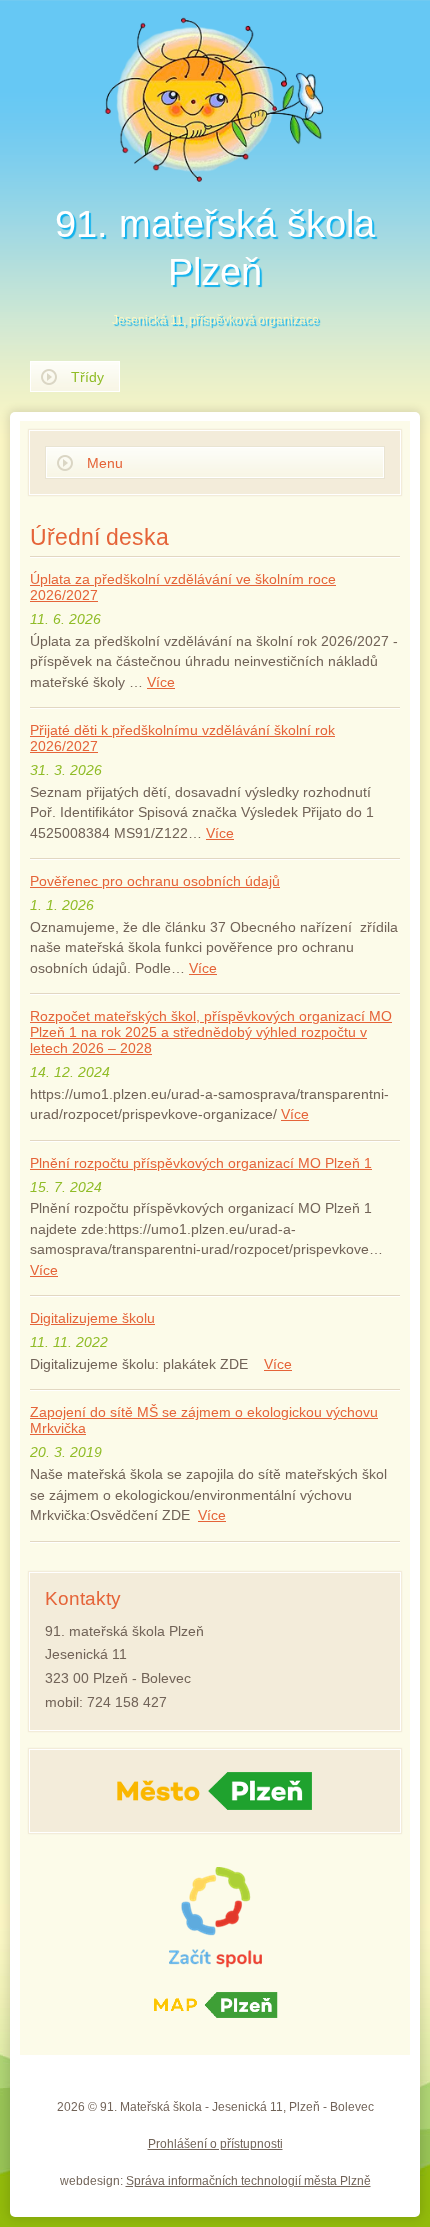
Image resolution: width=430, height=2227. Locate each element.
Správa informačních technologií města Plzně (248, 2181)
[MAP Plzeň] (215, 2006)
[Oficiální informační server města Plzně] (215, 1791)
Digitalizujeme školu (92, 1318)
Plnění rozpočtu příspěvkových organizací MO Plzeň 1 (201, 1163)
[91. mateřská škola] (215, 100)
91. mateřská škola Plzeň (215, 265)
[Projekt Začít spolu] (215, 1917)
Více (161, 682)
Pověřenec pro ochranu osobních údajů (155, 881)
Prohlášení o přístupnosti (215, 2144)
